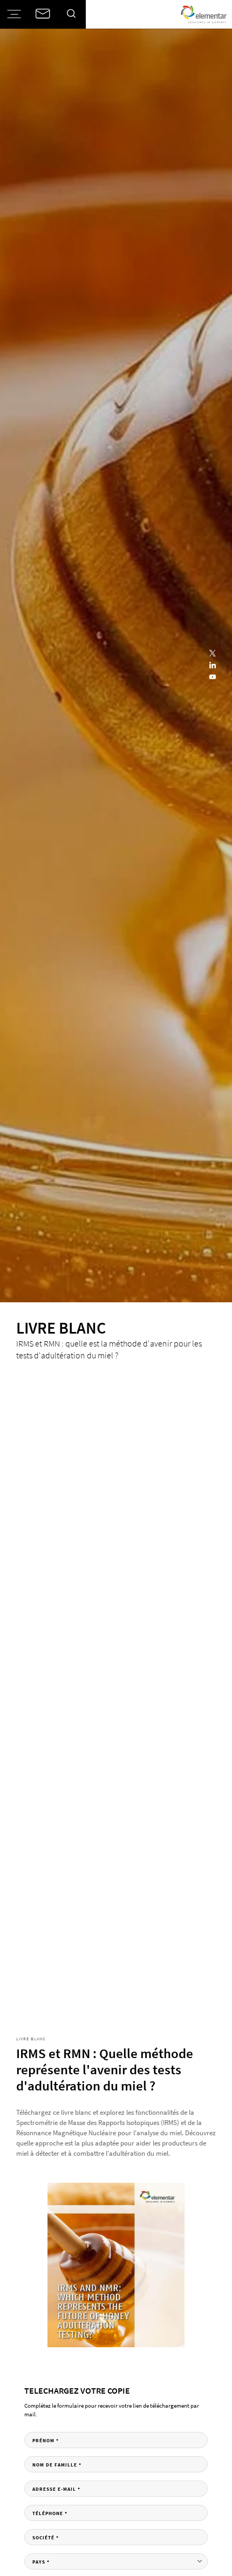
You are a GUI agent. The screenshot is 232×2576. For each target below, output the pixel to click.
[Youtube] (213, 678)
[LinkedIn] (213, 666)
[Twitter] (213, 654)
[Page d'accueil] (204, 14)
